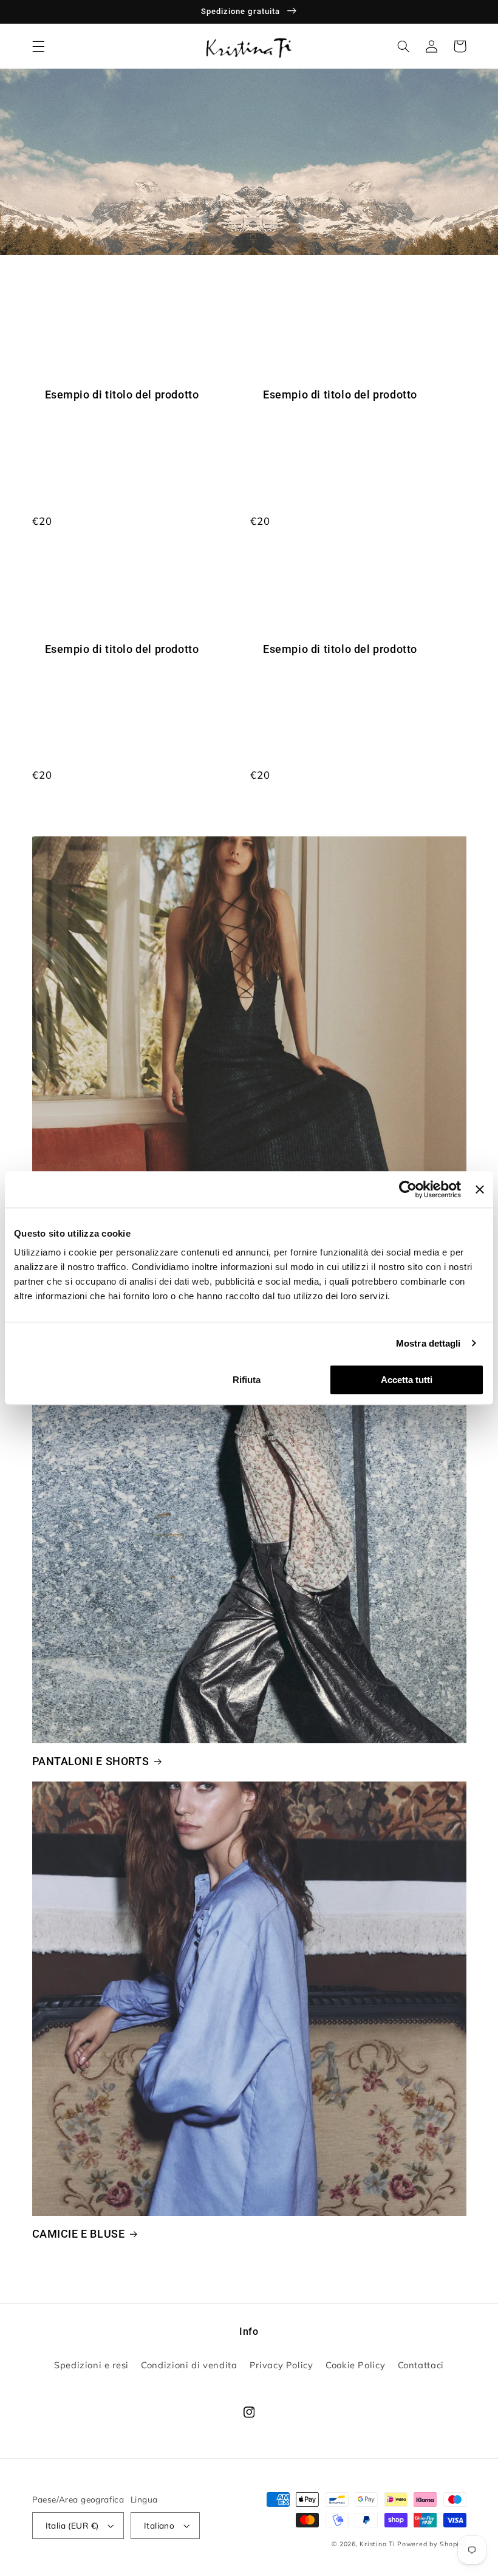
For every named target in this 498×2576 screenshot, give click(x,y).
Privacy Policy (281, 2365)
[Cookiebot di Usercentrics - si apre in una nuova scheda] (408, 1189)
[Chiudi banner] (480, 1189)
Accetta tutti (407, 1380)
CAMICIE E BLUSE (79, 2234)
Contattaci (421, 2365)
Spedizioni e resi (91, 2365)
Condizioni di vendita (189, 2365)
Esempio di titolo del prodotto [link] (122, 395)
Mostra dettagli (428, 1343)
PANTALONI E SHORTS (91, 1761)
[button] (38, 46)
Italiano (159, 2525)
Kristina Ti (377, 2544)
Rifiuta (247, 1380)
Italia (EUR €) (72, 2525)
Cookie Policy (355, 2365)
